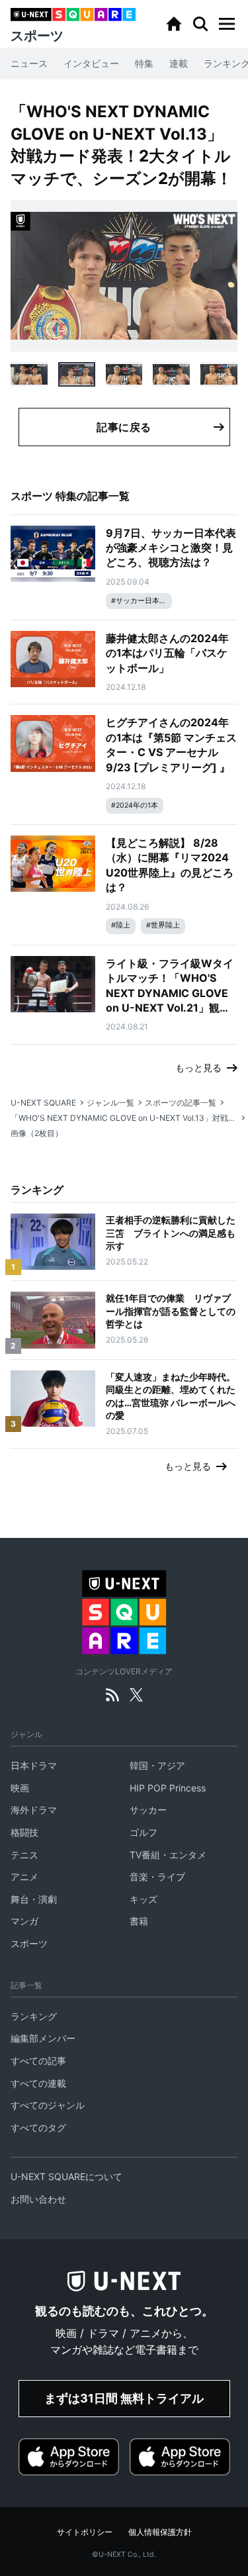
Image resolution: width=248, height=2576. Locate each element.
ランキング (34, 2016)
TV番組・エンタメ (168, 1855)
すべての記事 (38, 2061)
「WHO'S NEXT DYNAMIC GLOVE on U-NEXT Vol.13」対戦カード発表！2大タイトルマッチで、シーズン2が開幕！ (124, 1118)
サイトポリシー (85, 2532)
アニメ (24, 1877)
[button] (227, 24)
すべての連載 (38, 2083)
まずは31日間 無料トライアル (124, 2398)
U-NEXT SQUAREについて (66, 2176)
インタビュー (91, 63)
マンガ (24, 1921)
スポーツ (29, 1943)
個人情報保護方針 (160, 2532)
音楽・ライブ (157, 1877)
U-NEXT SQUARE (43, 1103)
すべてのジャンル (48, 2105)
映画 (20, 1788)
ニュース (29, 63)
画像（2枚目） (37, 1133)
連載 (179, 63)
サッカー (148, 1810)
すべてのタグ (38, 2127)
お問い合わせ (38, 2199)
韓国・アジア (157, 1765)
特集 (144, 63)
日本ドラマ (34, 1765)
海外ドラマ (34, 1810)
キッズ (144, 1899)
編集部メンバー (43, 2038)
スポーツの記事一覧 (181, 1103)
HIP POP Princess (168, 1788)
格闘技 (24, 1832)
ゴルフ (144, 1832)
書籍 (139, 1921)
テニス (24, 1855)
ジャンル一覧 (110, 1103)
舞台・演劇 (34, 1899)
